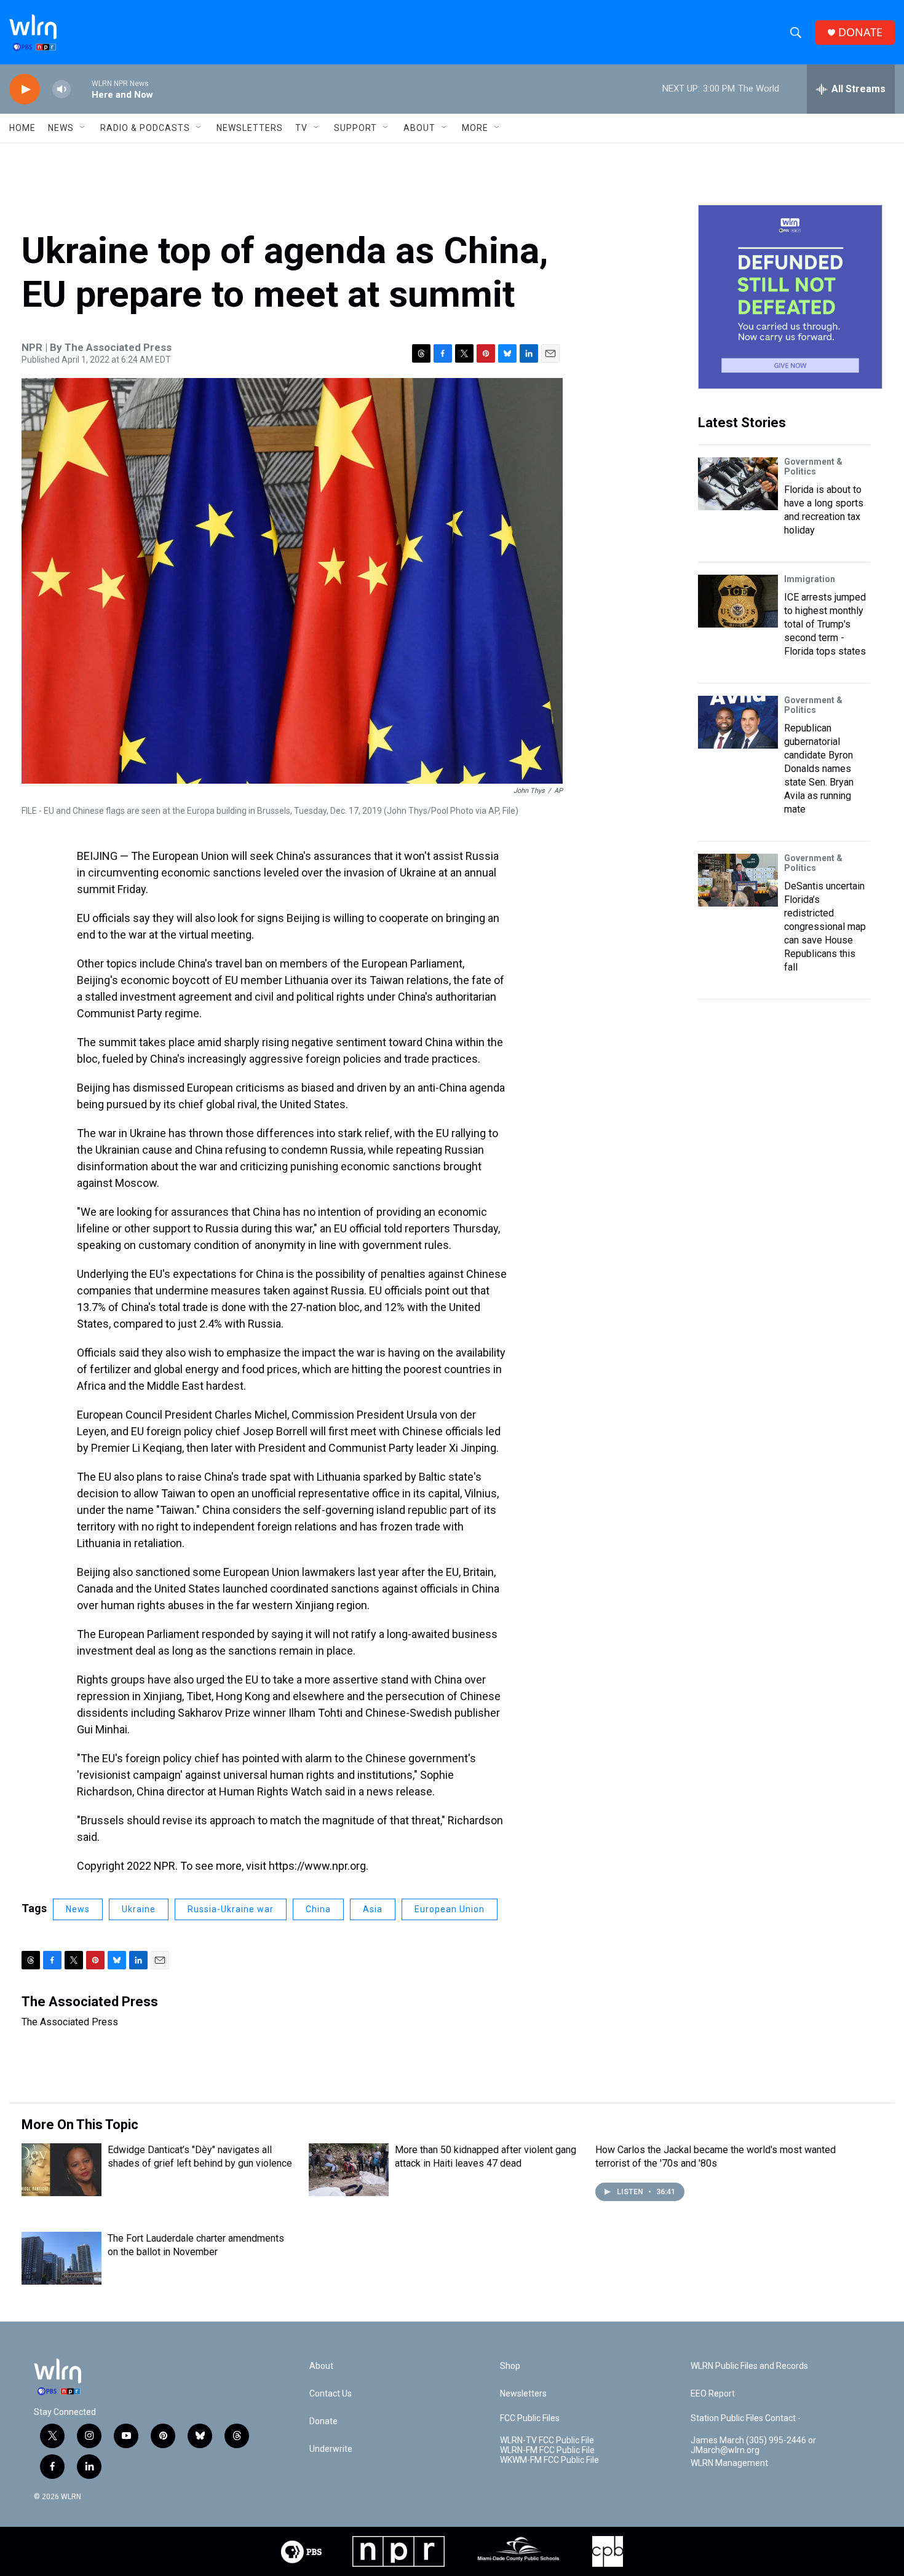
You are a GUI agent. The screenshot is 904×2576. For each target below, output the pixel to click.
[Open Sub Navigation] (83, 128)
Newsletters (250, 128)
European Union (450, 1909)
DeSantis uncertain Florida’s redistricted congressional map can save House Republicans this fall (825, 927)
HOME (22, 128)
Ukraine (139, 1909)
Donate (323, 2421)
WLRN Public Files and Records (749, 2366)
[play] (25, 89)
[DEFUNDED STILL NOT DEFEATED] (790, 297)
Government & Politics (813, 467)
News (78, 1909)
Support (355, 128)
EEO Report (713, 2394)
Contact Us (331, 2394)
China (318, 1909)
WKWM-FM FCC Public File (549, 2460)
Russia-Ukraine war (231, 1909)
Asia (373, 1909)
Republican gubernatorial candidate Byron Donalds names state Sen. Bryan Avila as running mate (819, 769)
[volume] (61, 89)
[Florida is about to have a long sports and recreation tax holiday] (738, 484)
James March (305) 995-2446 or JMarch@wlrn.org (753, 2445)
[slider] (81, 89)
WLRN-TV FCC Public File (547, 2440)
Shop (510, 2366)
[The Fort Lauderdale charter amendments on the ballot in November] (61, 2258)
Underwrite (331, 2449)
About (419, 128)
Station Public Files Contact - (746, 2418)
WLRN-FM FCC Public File (547, 2450)
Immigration (810, 579)
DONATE (860, 32)
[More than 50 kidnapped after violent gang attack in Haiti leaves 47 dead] (349, 2170)
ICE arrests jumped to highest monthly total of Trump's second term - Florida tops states (825, 624)
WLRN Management (729, 2463)
